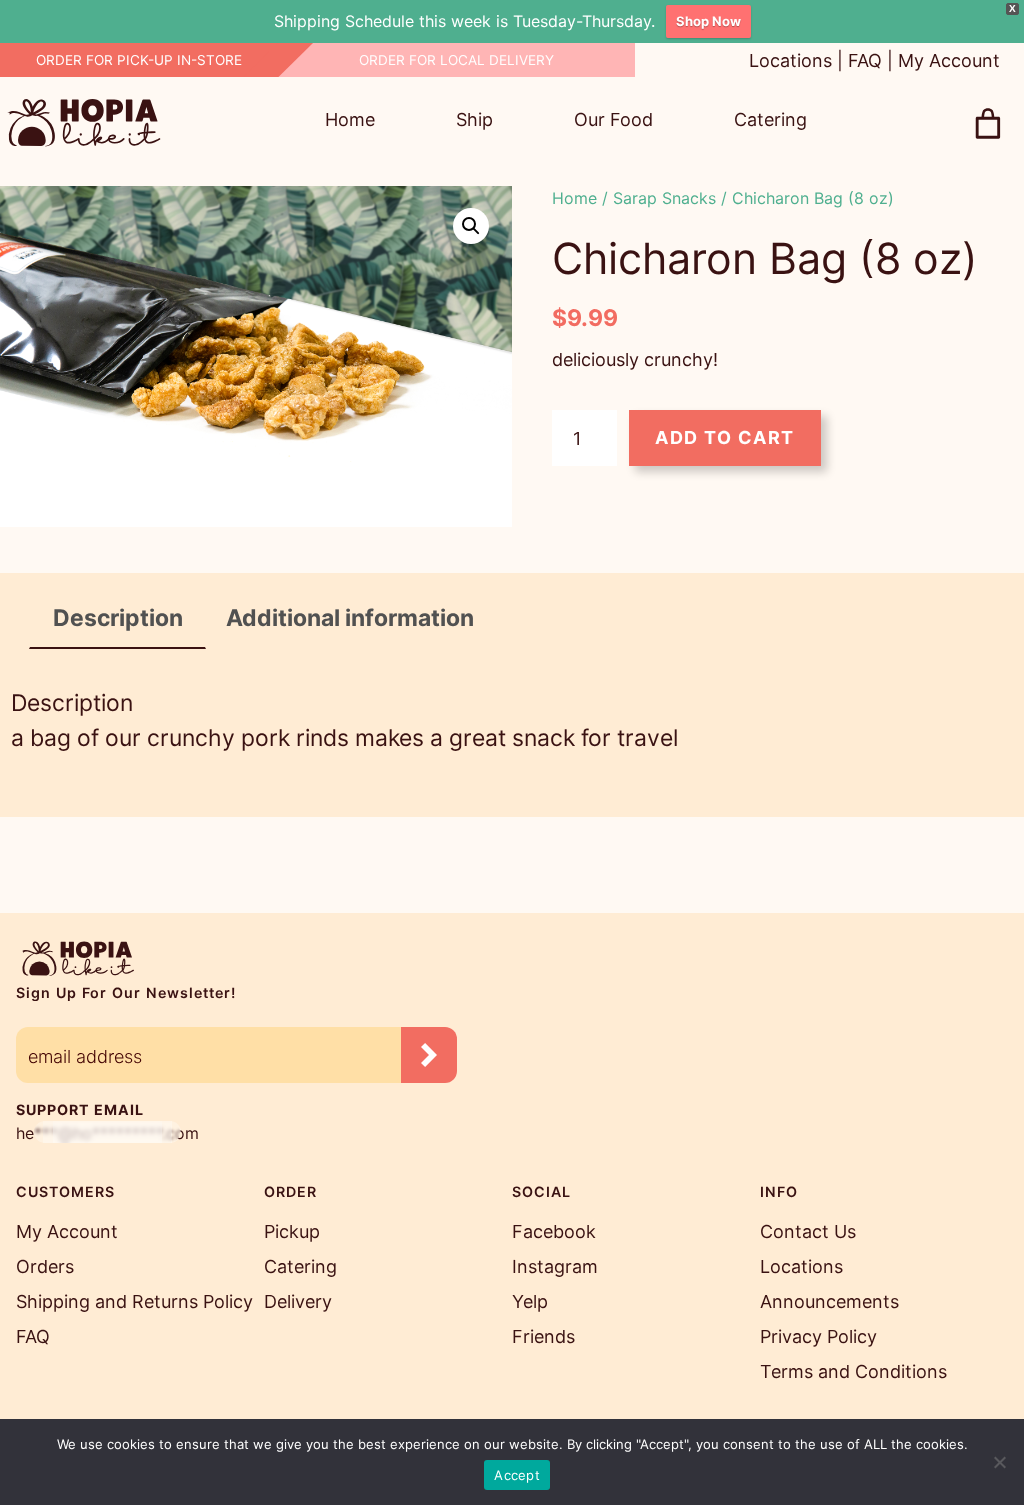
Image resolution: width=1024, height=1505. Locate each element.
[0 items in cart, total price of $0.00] (988, 124)
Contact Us (808, 1231)
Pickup (292, 1231)
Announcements (829, 1301)
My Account (949, 60)
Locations (790, 60)
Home (574, 198)
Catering (300, 1266)
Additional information (350, 618)
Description (118, 618)
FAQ (865, 60)
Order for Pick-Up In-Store (139, 60)
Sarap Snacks (664, 198)
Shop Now (708, 21)
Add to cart (725, 437)
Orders (45, 1266)
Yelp (530, 1301)
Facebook (554, 1231)
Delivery (298, 1301)
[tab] (118, 619)
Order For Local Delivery (456, 60)
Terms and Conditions (853, 1371)
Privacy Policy (818, 1336)
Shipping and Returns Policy (134, 1301)
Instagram (555, 1266)
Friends (543, 1336)
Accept (517, 1475)
